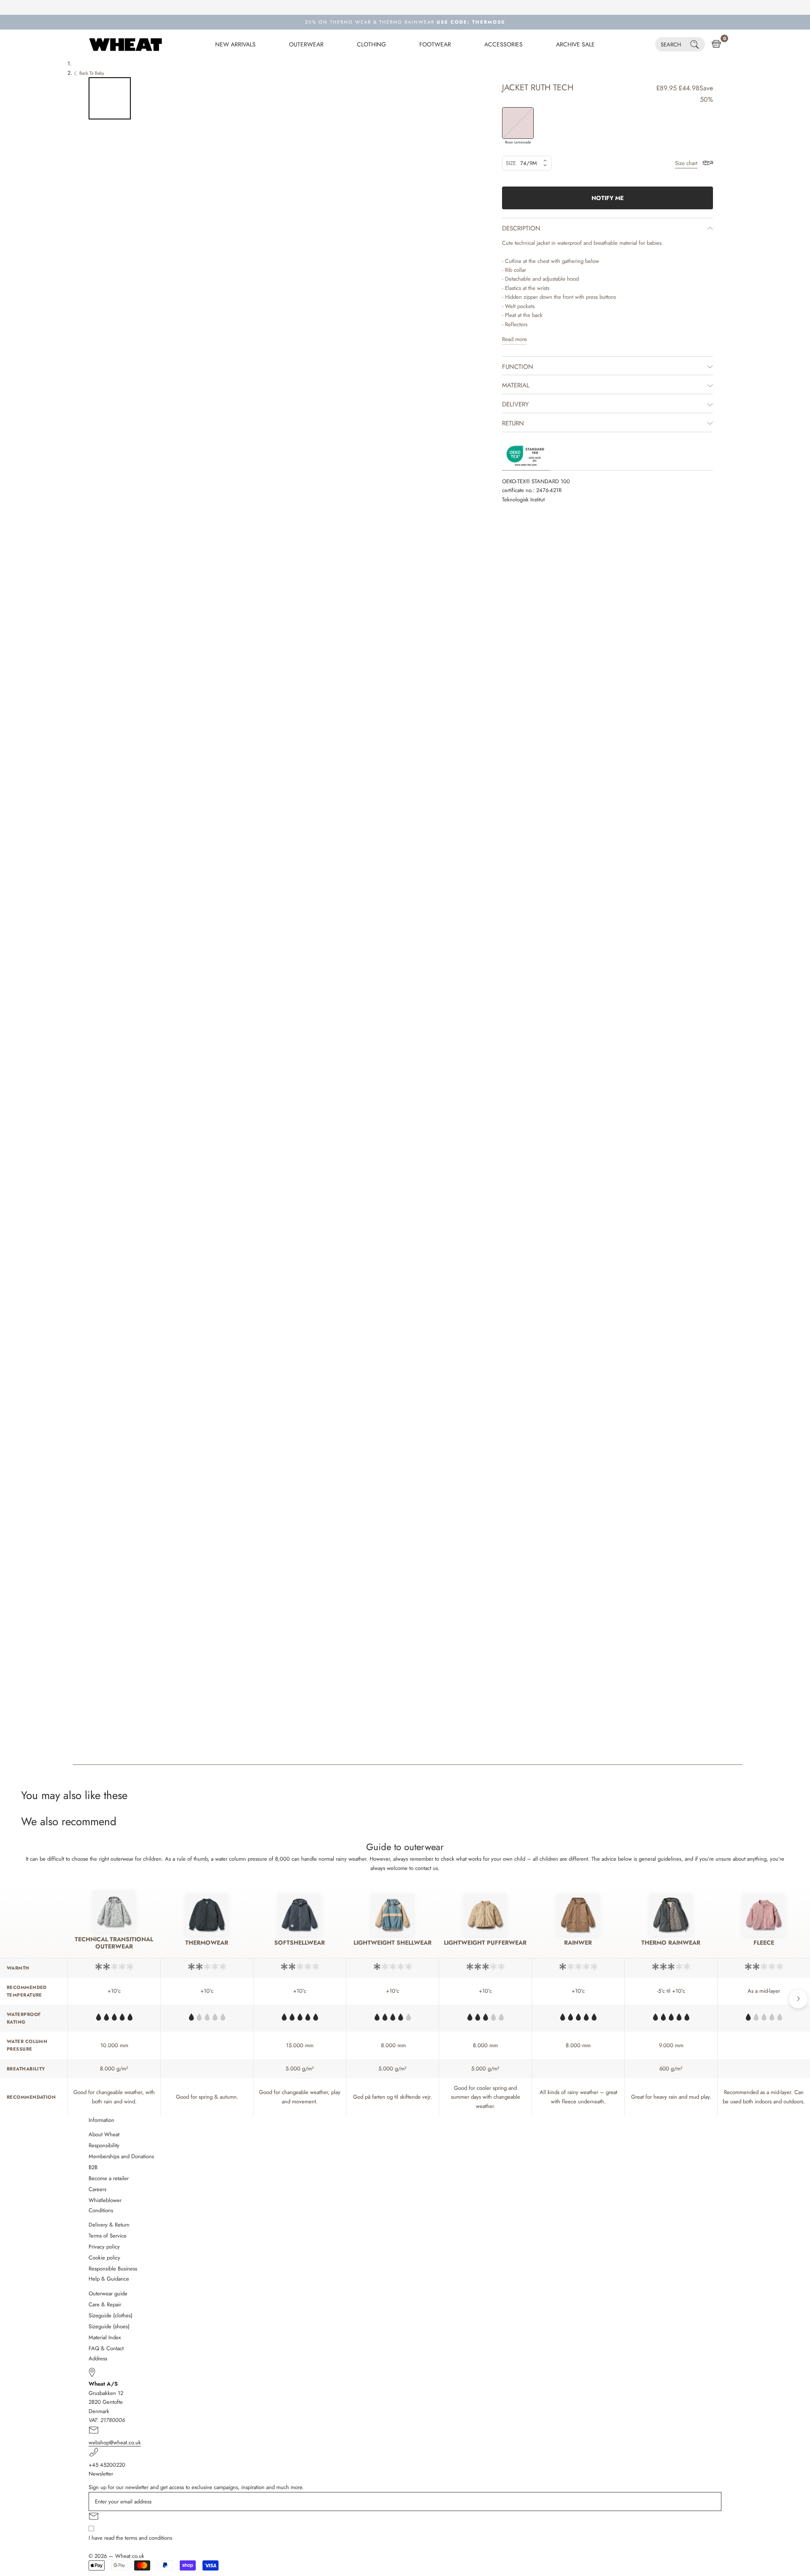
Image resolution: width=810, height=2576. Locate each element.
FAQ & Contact (106, 2348)
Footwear (435, 44)
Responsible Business (113, 2269)
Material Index (105, 2337)
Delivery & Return (109, 2225)
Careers (97, 2189)
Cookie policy (104, 2258)
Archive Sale (575, 44)
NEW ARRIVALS (235, 44)
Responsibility (104, 2145)
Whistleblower (105, 2200)
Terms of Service (108, 2236)
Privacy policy (104, 2247)
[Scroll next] (798, 1999)
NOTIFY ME (607, 198)
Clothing (371, 44)
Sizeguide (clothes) (111, 2315)
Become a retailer (109, 2178)
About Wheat (104, 2134)
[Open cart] (716, 44)
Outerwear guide (108, 2293)
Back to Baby (92, 73)
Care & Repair (105, 2304)
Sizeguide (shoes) (109, 2326)
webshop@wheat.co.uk (115, 2442)
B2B (93, 2167)
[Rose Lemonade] (518, 123)
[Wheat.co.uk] (126, 44)
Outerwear (306, 44)
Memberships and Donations (121, 2156)
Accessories (504, 44)
